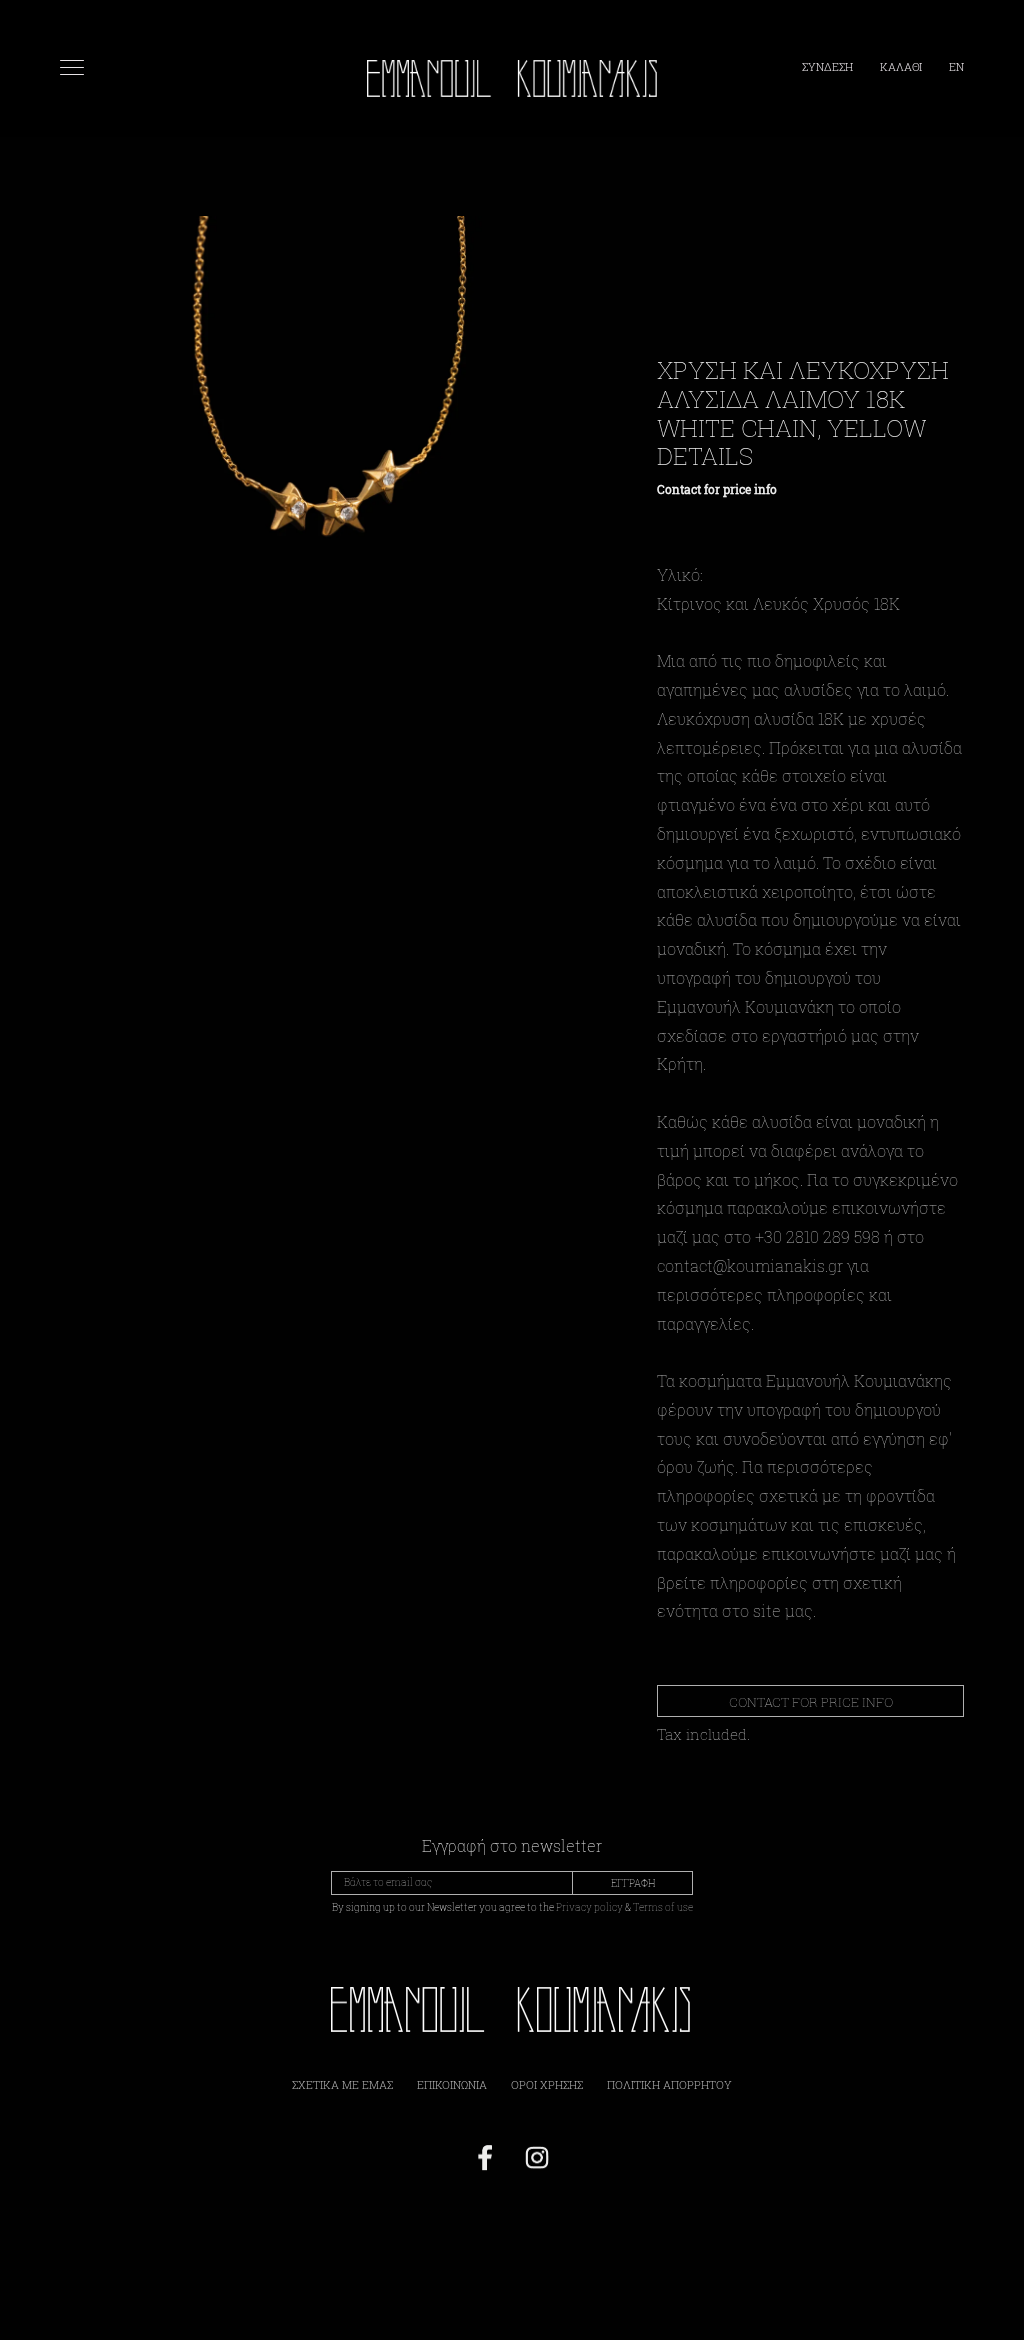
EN (956, 66)
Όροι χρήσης (547, 2084)
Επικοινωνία (452, 2084)
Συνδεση (829, 66)
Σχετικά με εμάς (342, 2084)
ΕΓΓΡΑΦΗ (633, 1883)
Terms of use (663, 1907)
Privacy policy (589, 1907)
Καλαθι (902, 66)
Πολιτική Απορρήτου (669, 2084)
